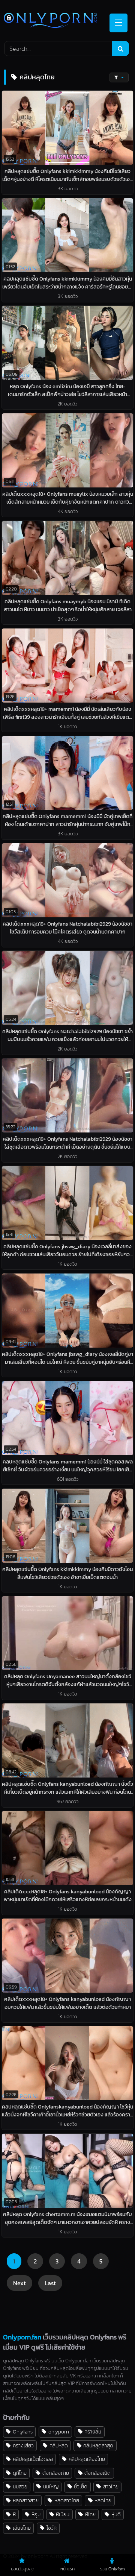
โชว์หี (52, 2528)
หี (14, 2514)
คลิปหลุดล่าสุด (98, 2445)
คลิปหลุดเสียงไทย (87, 2459)
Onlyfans (23, 2432)
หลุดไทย (103, 2500)
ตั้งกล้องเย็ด (97, 2473)
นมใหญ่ (51, 2486)
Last (50, 2283)
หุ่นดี (116, 2514)
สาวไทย (111, 2486)
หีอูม (36, 2514)
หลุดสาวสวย (26, 2500)
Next (19, 2283)
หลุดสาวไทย (67, 2500)
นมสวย (20, 2486)
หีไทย (90, 2514)
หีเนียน (63, 2514)
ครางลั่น (93, 2432)
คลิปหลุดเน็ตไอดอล (33, 2459)
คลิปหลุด (59, 2445)
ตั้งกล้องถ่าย (56, 2473)
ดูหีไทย (20, 2473)
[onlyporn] (55, 21)
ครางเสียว (23, 2445)
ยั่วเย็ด (81, 2486)
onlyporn (59, 2432)
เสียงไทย (22, 2528)
